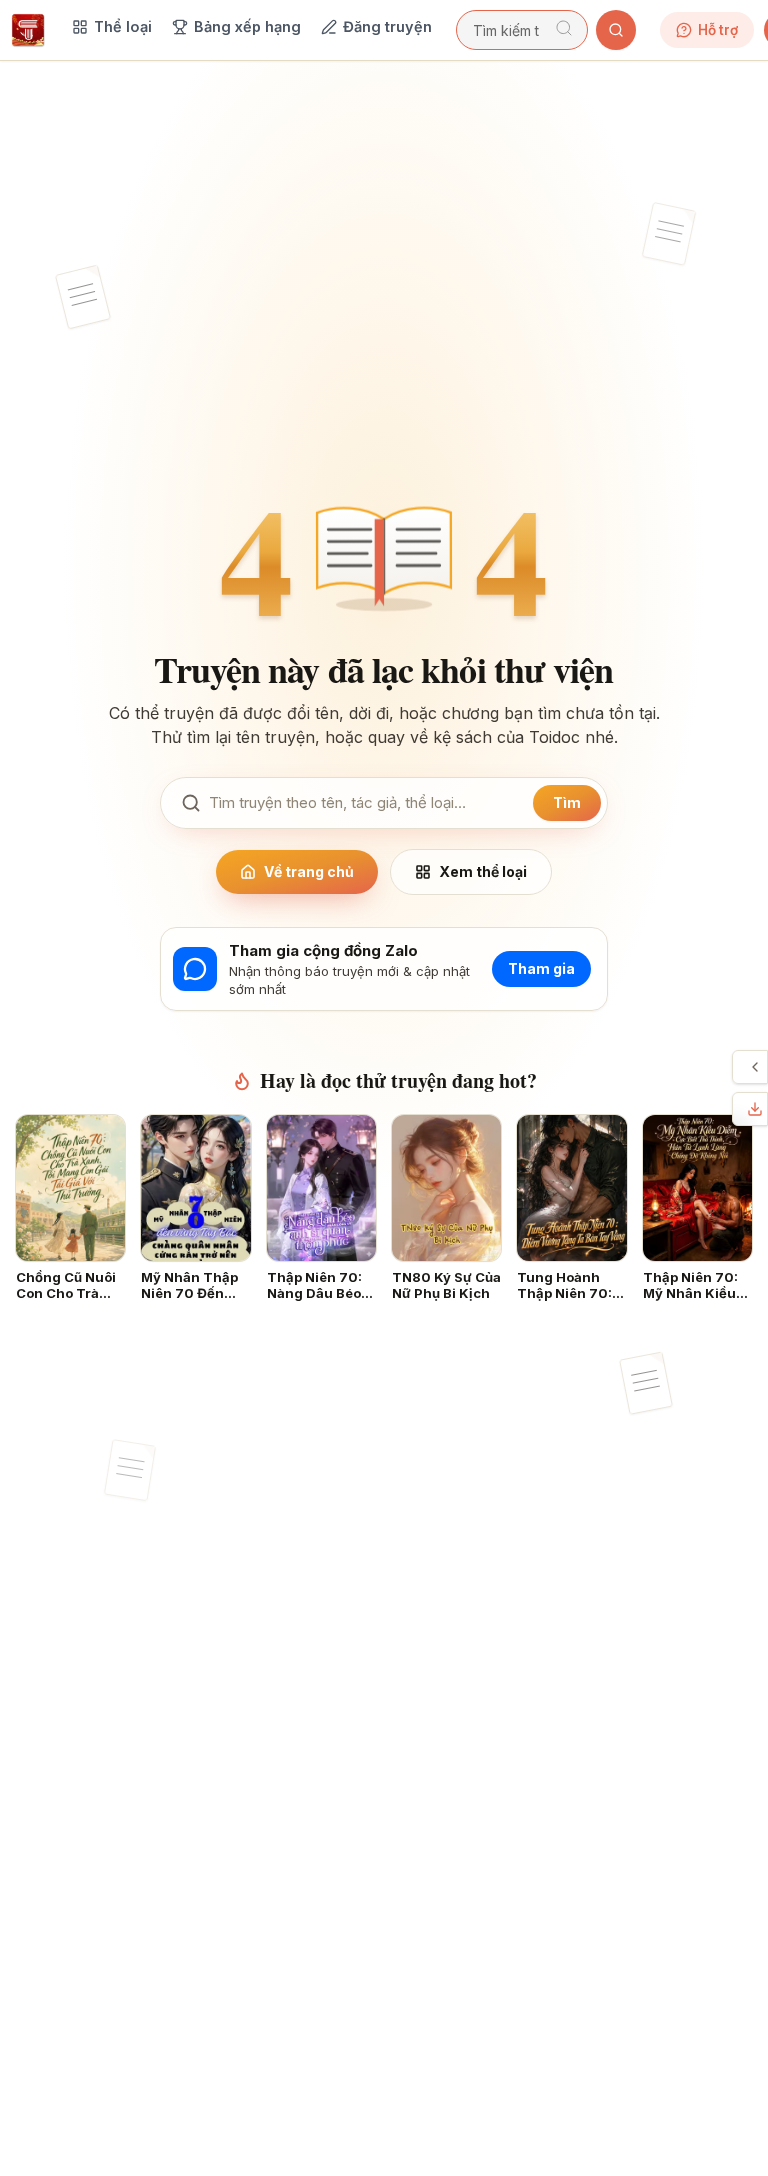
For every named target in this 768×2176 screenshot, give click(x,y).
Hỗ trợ (718, 30)
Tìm (567, 802)
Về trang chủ (309, 871)
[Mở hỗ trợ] (755, 1067)
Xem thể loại (483, 871)
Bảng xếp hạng (247, 26)
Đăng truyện (387, 26)
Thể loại (123, 26)
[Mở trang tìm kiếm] (616, 30)
